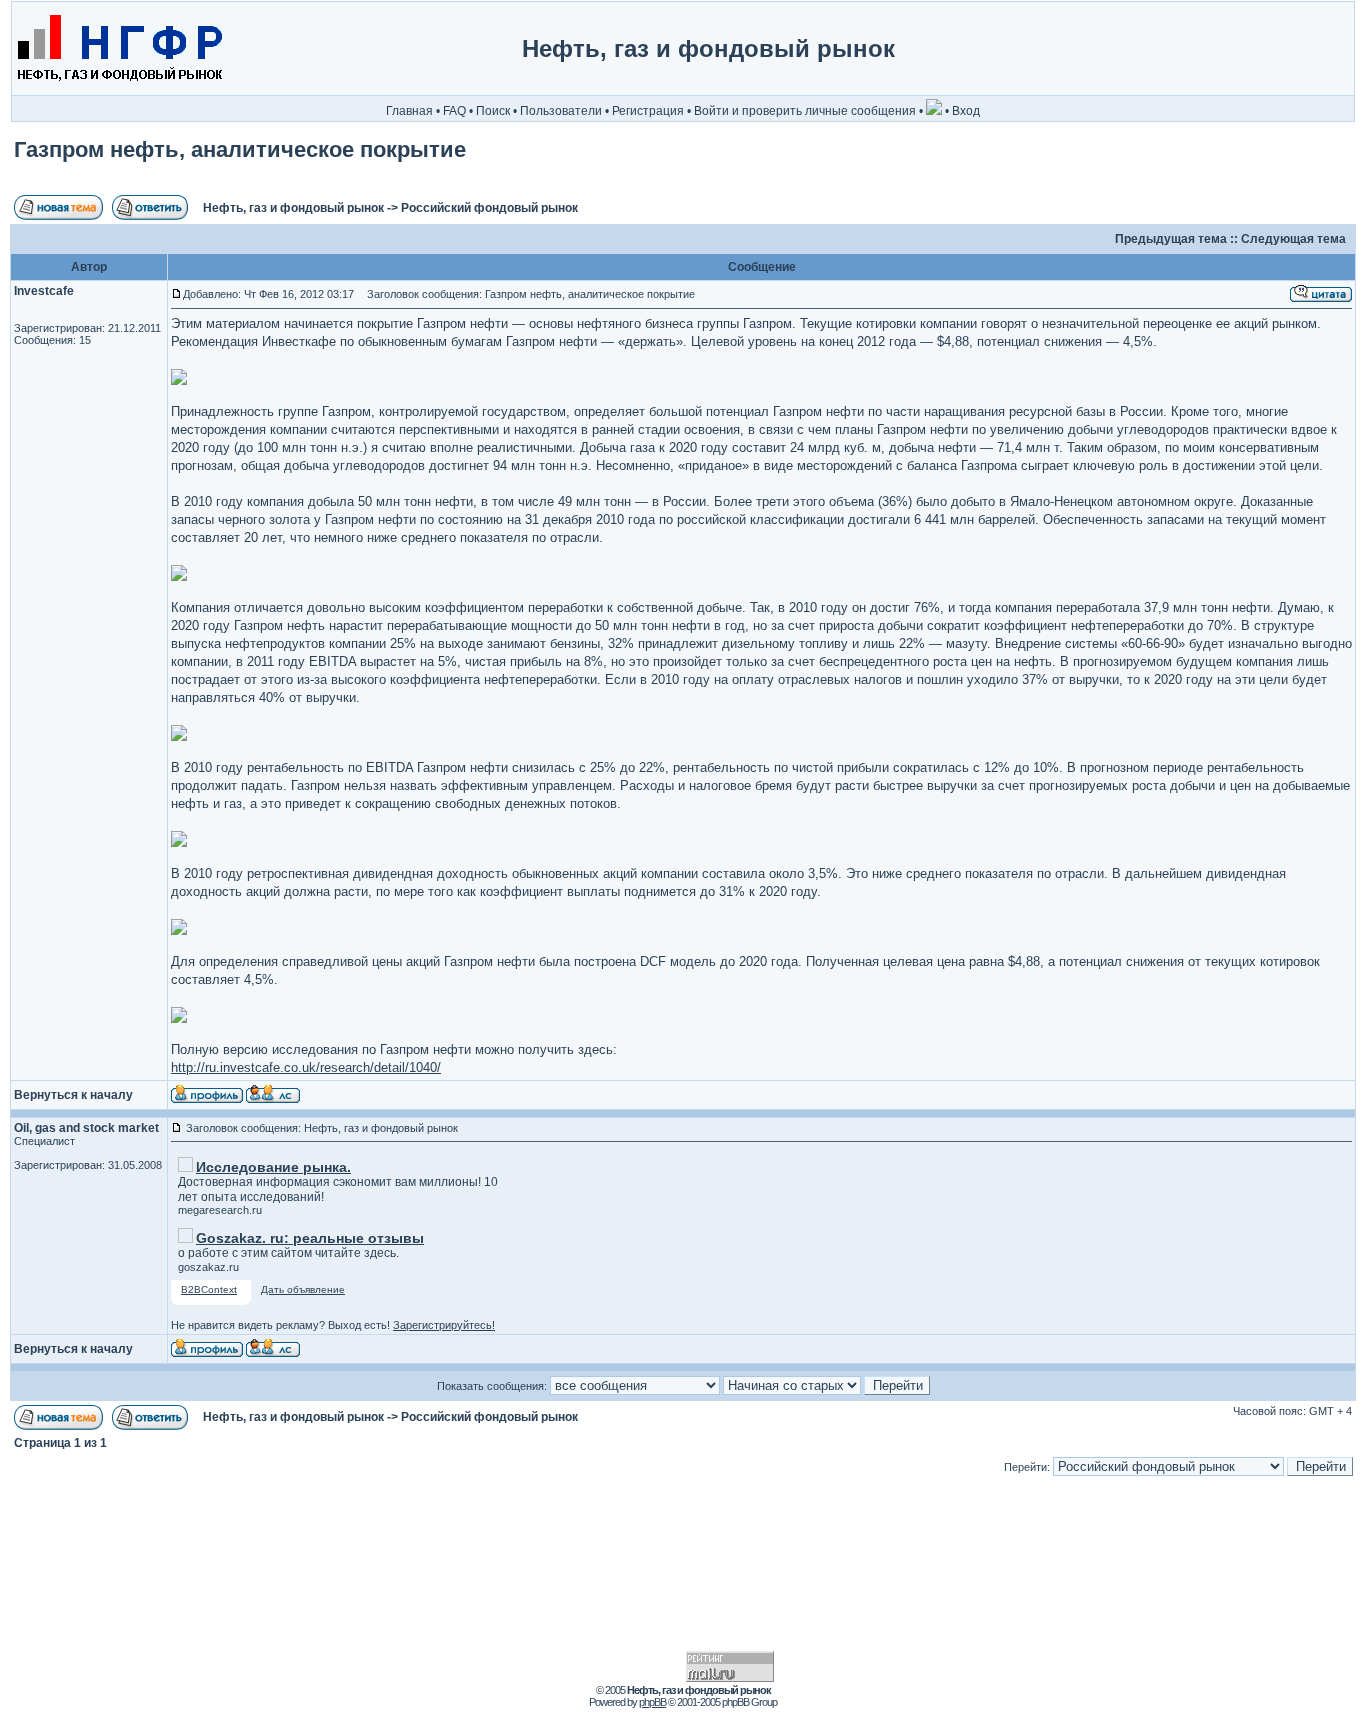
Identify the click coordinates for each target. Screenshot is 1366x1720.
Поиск (493, 111)
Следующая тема (1293, 239)
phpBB (652, 1702)
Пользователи (561, 111)
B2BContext (209, 1289)
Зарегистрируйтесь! (444, 1325)
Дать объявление (303, 1289)
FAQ (454, 111)
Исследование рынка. (273, 1167)
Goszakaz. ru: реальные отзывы (310, 1238)
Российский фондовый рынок (489, 208)
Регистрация (648, 111)
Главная (409, 111)
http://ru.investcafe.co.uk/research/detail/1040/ (306, 1067)
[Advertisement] (1269, 49)
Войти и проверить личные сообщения (805, 111)
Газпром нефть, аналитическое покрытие (240, 149)
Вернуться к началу (73, 1095)
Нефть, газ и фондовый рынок (293, 208)
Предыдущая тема (1171, 239)
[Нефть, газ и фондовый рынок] (118, 91)
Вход (966, 111)
